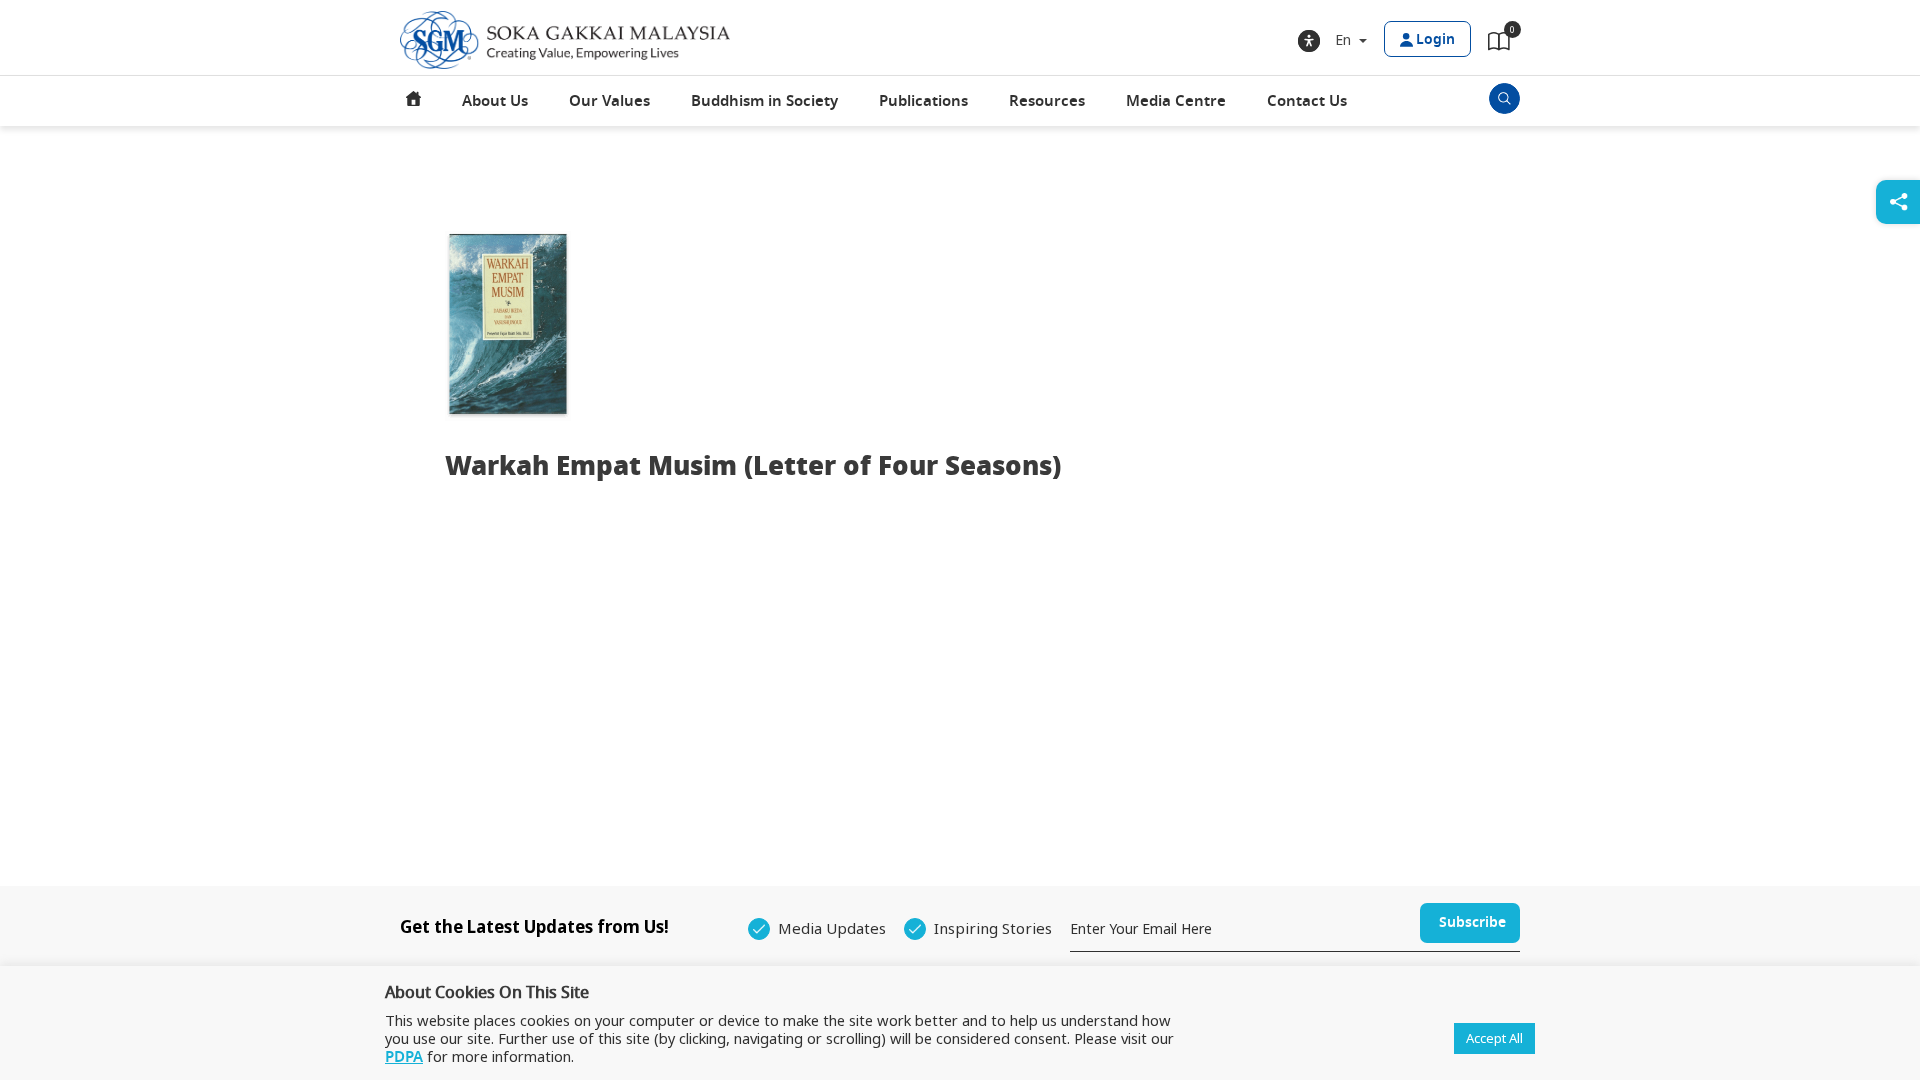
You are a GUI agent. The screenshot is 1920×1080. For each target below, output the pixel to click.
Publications (923, 101)
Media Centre (1176, 101)
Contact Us (1307, 101)
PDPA (404, 1057)
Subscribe (1472, 922)
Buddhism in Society (764, 101)
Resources (1047, 101)
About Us (495, 101)
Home (414, 101)
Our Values (609, 101)
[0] (1499, 45)
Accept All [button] (1494, 1038)
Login (1435, 39)
